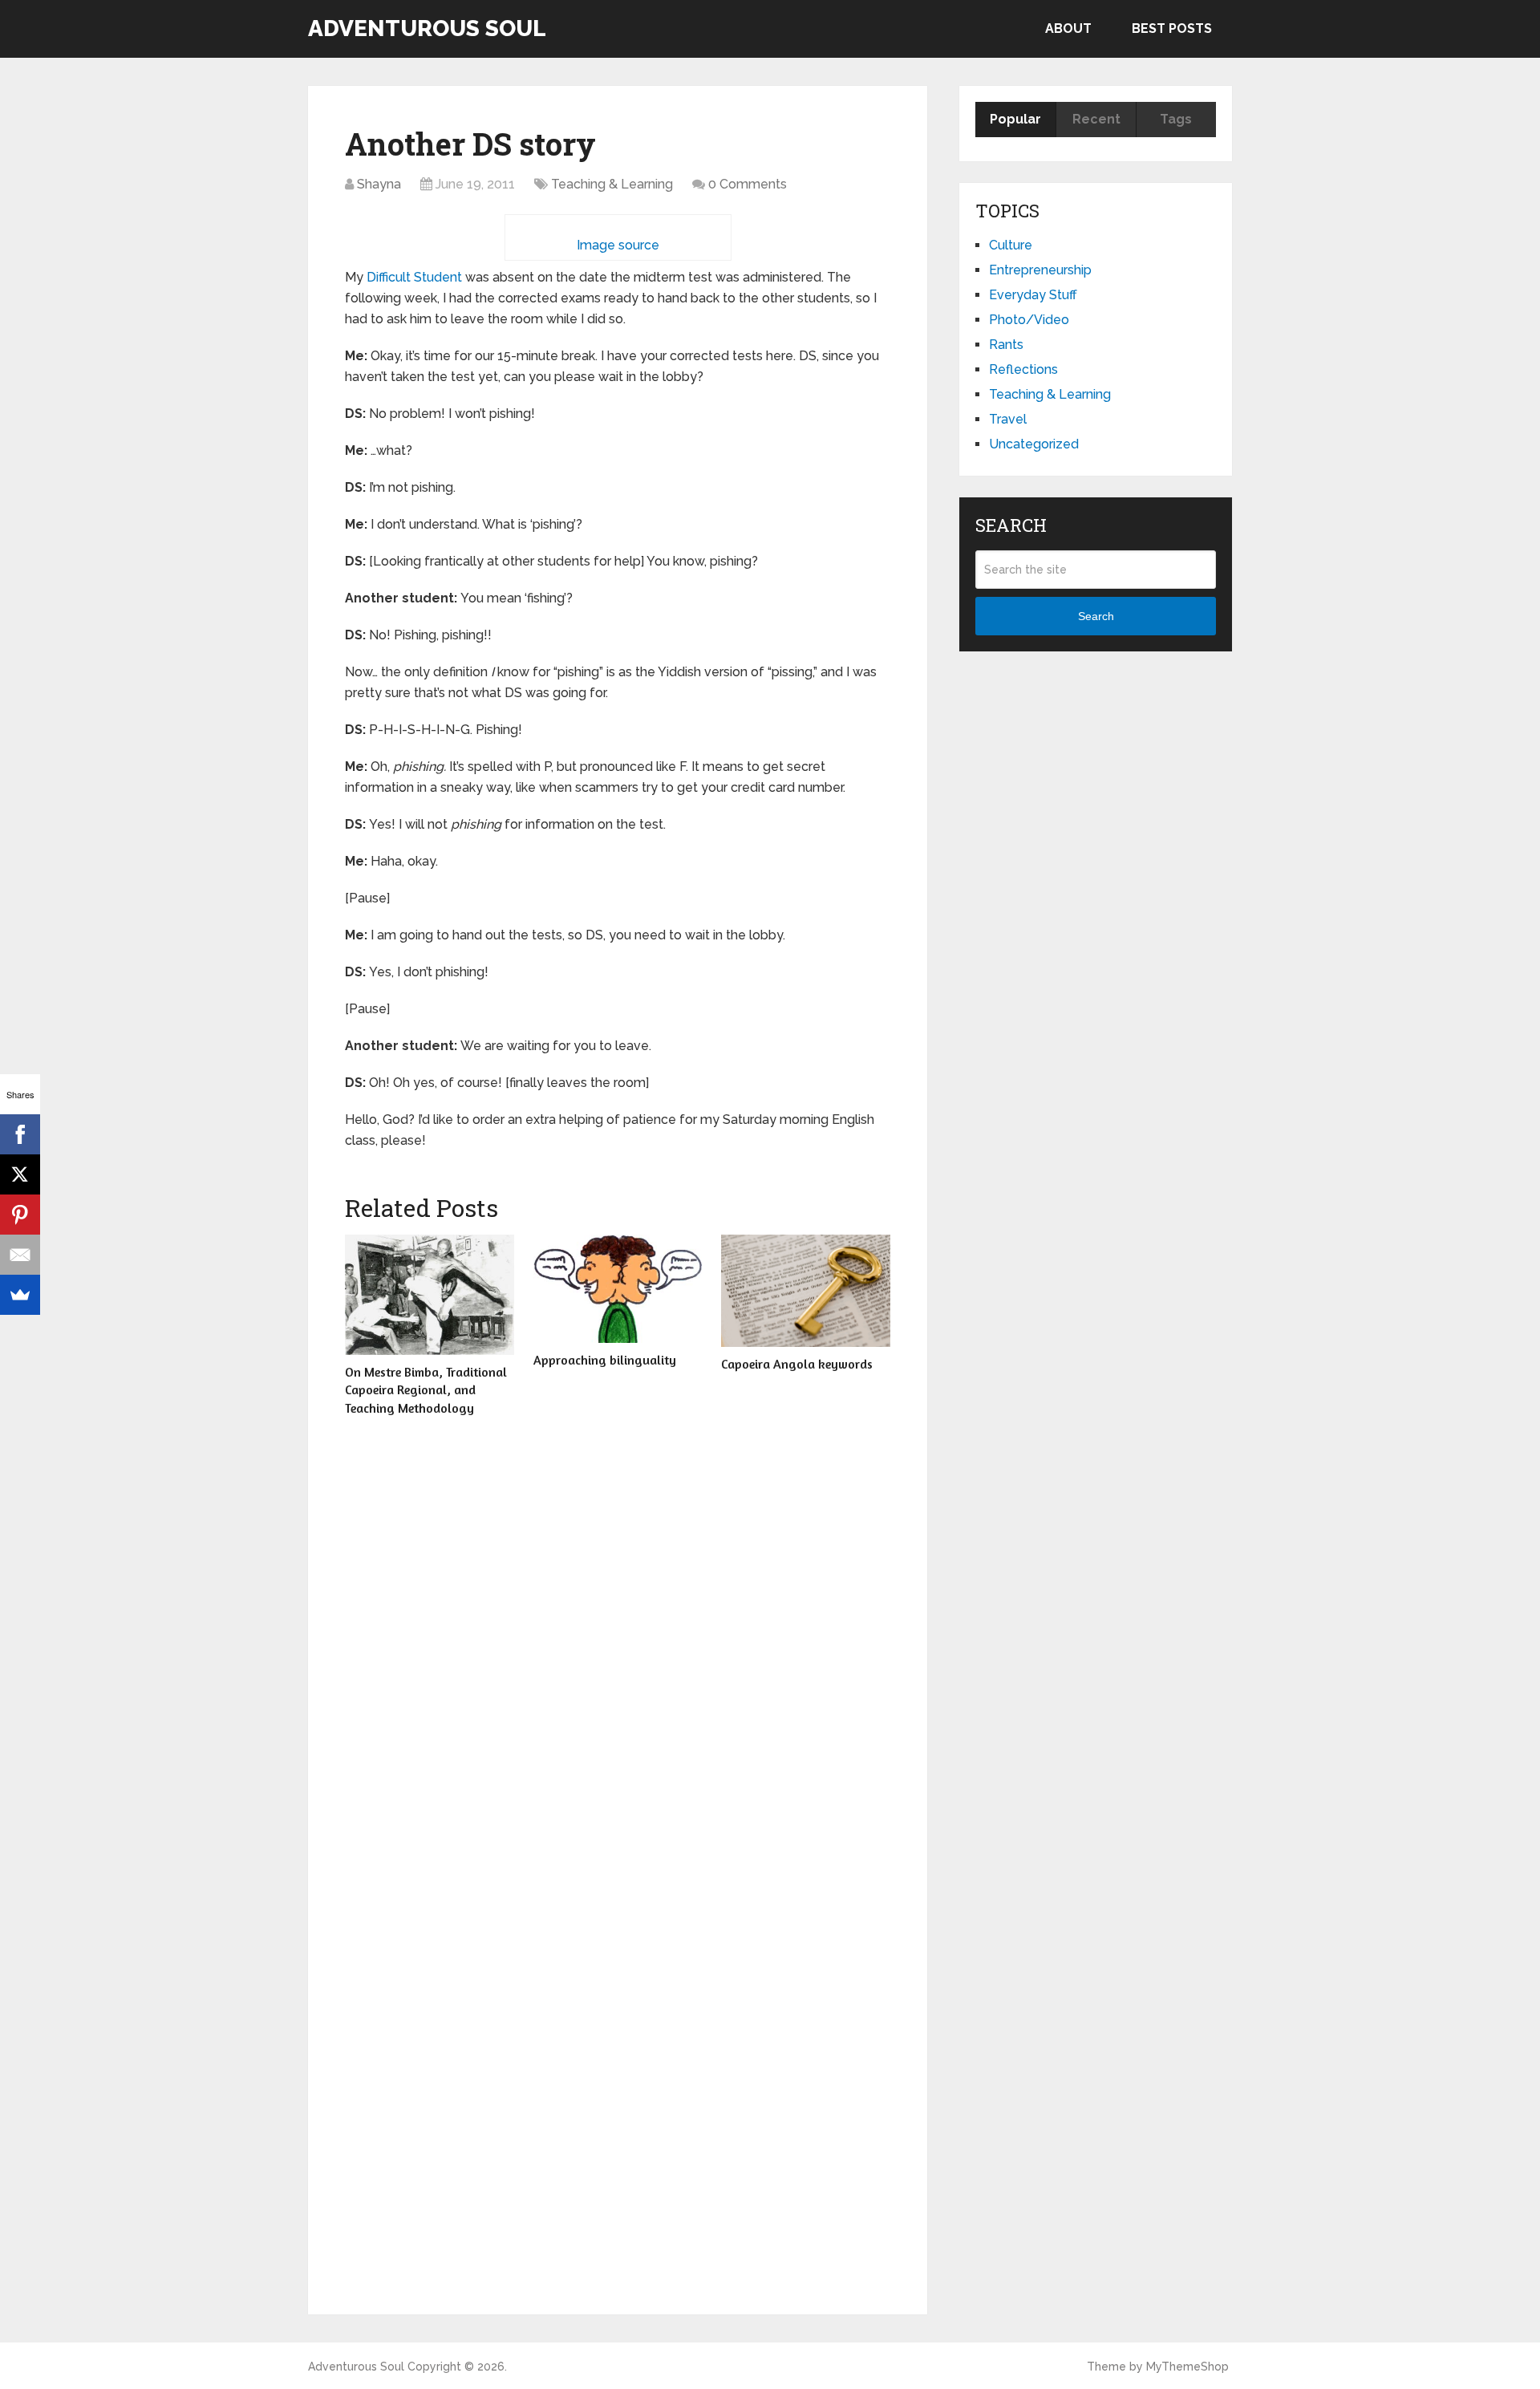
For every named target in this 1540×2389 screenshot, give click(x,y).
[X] (20, 1174)
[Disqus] (618, 1655)
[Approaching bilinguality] (618, 1289)
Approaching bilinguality (605, 1360)
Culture (1011, 245)
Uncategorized (1034, 444)
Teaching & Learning (612, 184)
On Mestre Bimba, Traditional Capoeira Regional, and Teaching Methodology (426, 1390)
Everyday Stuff (1033, 295)
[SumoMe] (20, 1295)
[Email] (20, 1255)
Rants (1006, 345)
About (1068, 28)
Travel (1008, 419)
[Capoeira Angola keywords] (806, 1291)
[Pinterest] (20, 1215)
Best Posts (1172, 28)
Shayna (379, 184)
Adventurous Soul (427, 29)
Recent (1096, 119)
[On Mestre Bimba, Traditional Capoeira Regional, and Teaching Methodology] (430, 1295)
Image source (618, 245)
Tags (1176, 119)
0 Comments (748, 184)
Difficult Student (414, 277)
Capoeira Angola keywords (797, 1364)
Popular (1015, 119)
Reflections (1023, 369)
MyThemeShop (1187, 2367)
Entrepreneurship (1040, 270)
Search (1096, 616)
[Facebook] (20, 1134)
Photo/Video (1029, 320)
